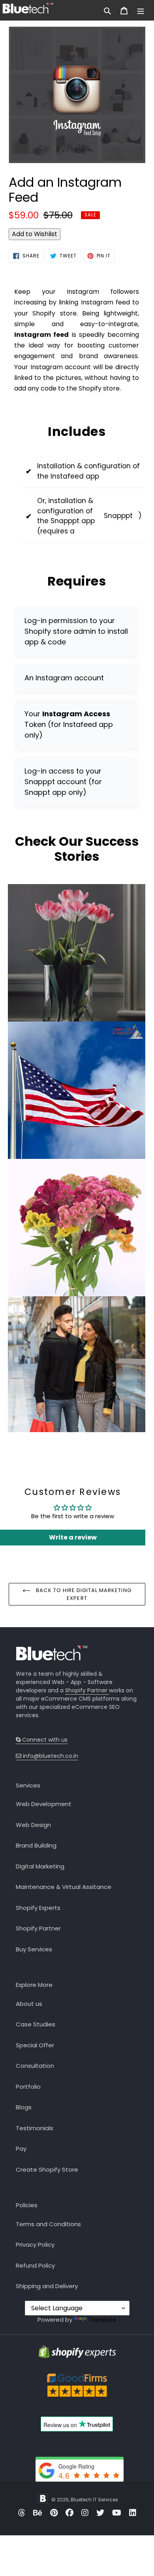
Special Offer (35, 2045)
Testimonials (35, 2128)
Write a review (73, 1537)
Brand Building (36, 1845)
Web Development (44, 1804)
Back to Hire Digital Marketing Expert (83, 1594)
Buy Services (34, 1949)
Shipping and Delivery (47, 2286)
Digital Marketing (40, 1866)
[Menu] (141, 10)
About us (29, 2004)
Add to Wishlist (35, 234)
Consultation (35, 2066)
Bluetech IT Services (94, 2500)
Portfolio (28, 2087)
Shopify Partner (87, 1690)
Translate (102, 2320)
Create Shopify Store (47, 2170)
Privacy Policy (35, 2245)
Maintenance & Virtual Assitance (64, 1887)
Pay (21, 2149)
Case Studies (36, 2024)
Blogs (24, 2107)
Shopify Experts (38, 1908)
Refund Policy (35, 2265)
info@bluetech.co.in (50, 1756)
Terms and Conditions (48, 2224)
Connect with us (45, 1740)
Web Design (33, 1825)
